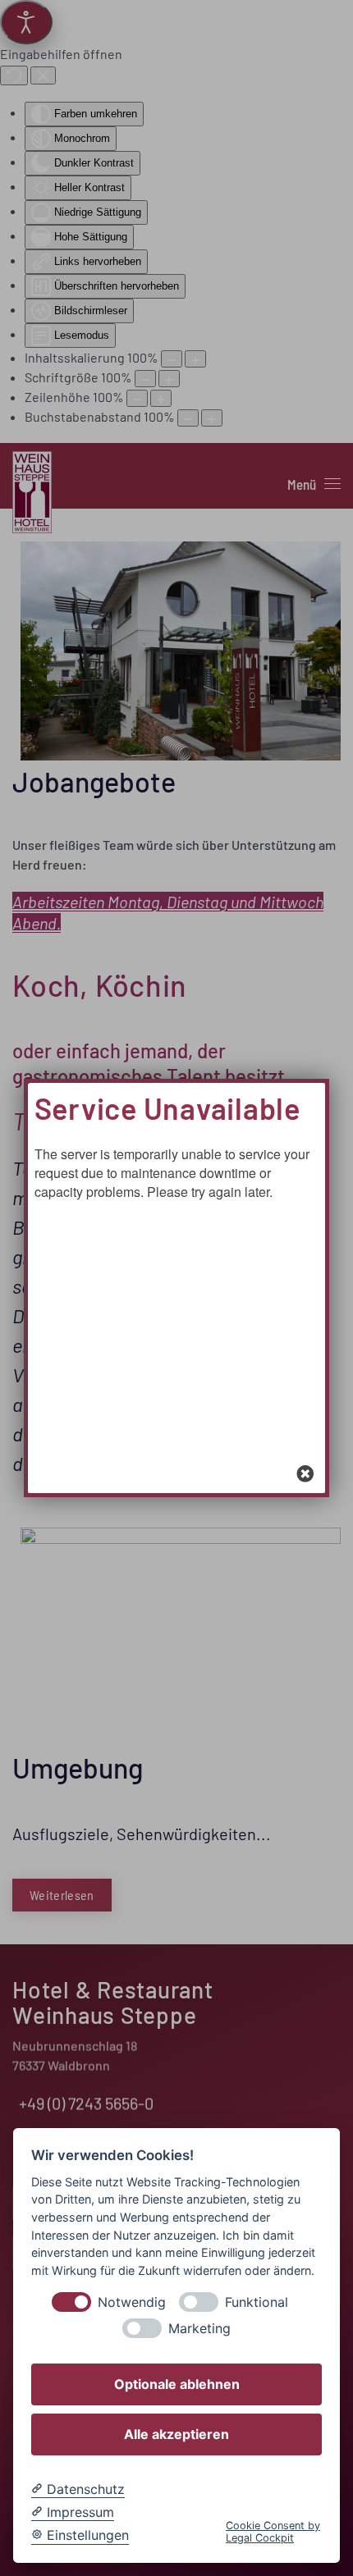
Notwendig (132, 2302)
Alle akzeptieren (176, 2434)
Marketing (199, 2329)
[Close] (305, 1473)
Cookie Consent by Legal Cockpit (273, 2532)
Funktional (257, 2302)
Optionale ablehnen (177, 2384)
